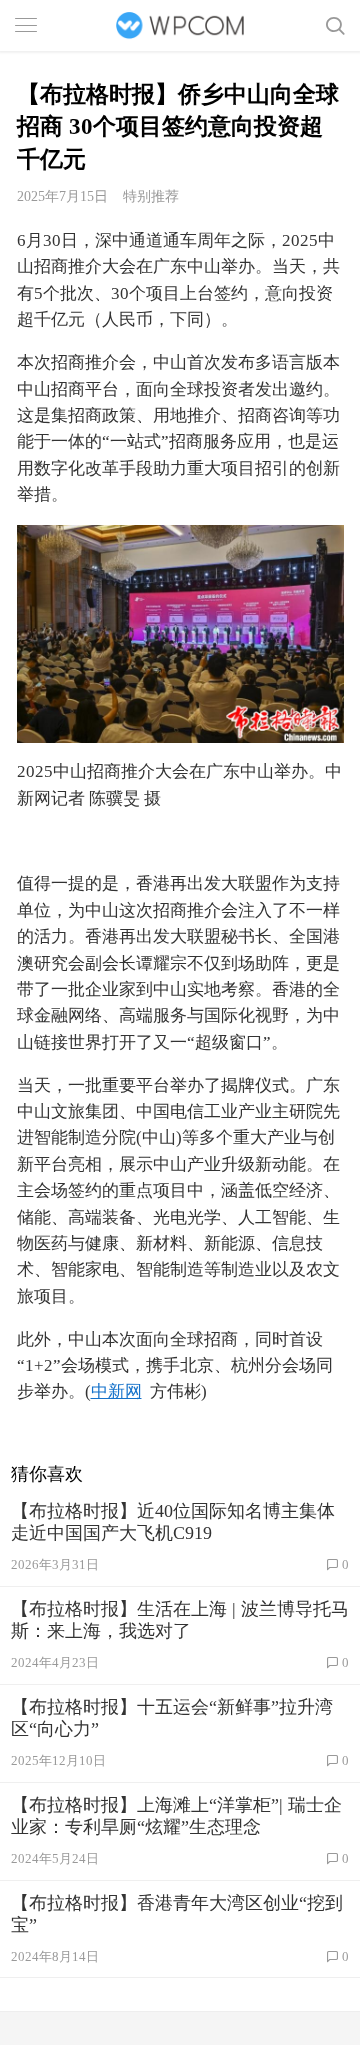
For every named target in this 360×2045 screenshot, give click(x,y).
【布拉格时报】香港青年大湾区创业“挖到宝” (177, 1914)
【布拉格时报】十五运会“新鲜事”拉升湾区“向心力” (172, 1718)
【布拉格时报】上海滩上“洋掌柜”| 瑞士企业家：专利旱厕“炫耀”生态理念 (176, 1816)
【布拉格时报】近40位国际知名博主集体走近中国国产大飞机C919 (173, 1522)
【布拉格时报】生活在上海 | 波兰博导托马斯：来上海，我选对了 (180, 1620)
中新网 (116, 1391)
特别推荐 (151, 196)
